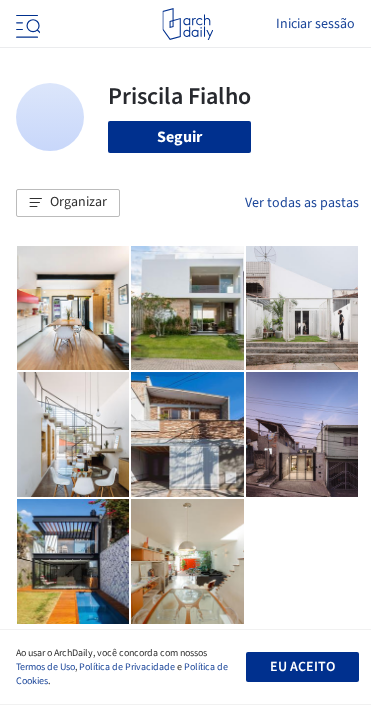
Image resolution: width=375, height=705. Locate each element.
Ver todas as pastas (302, 203)
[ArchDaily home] (187, 24)
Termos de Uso (45, 667)
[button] (68, 203)
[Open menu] (26, 24)
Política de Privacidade (127, 667)
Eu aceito (302, 667)
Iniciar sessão (315, 24)
